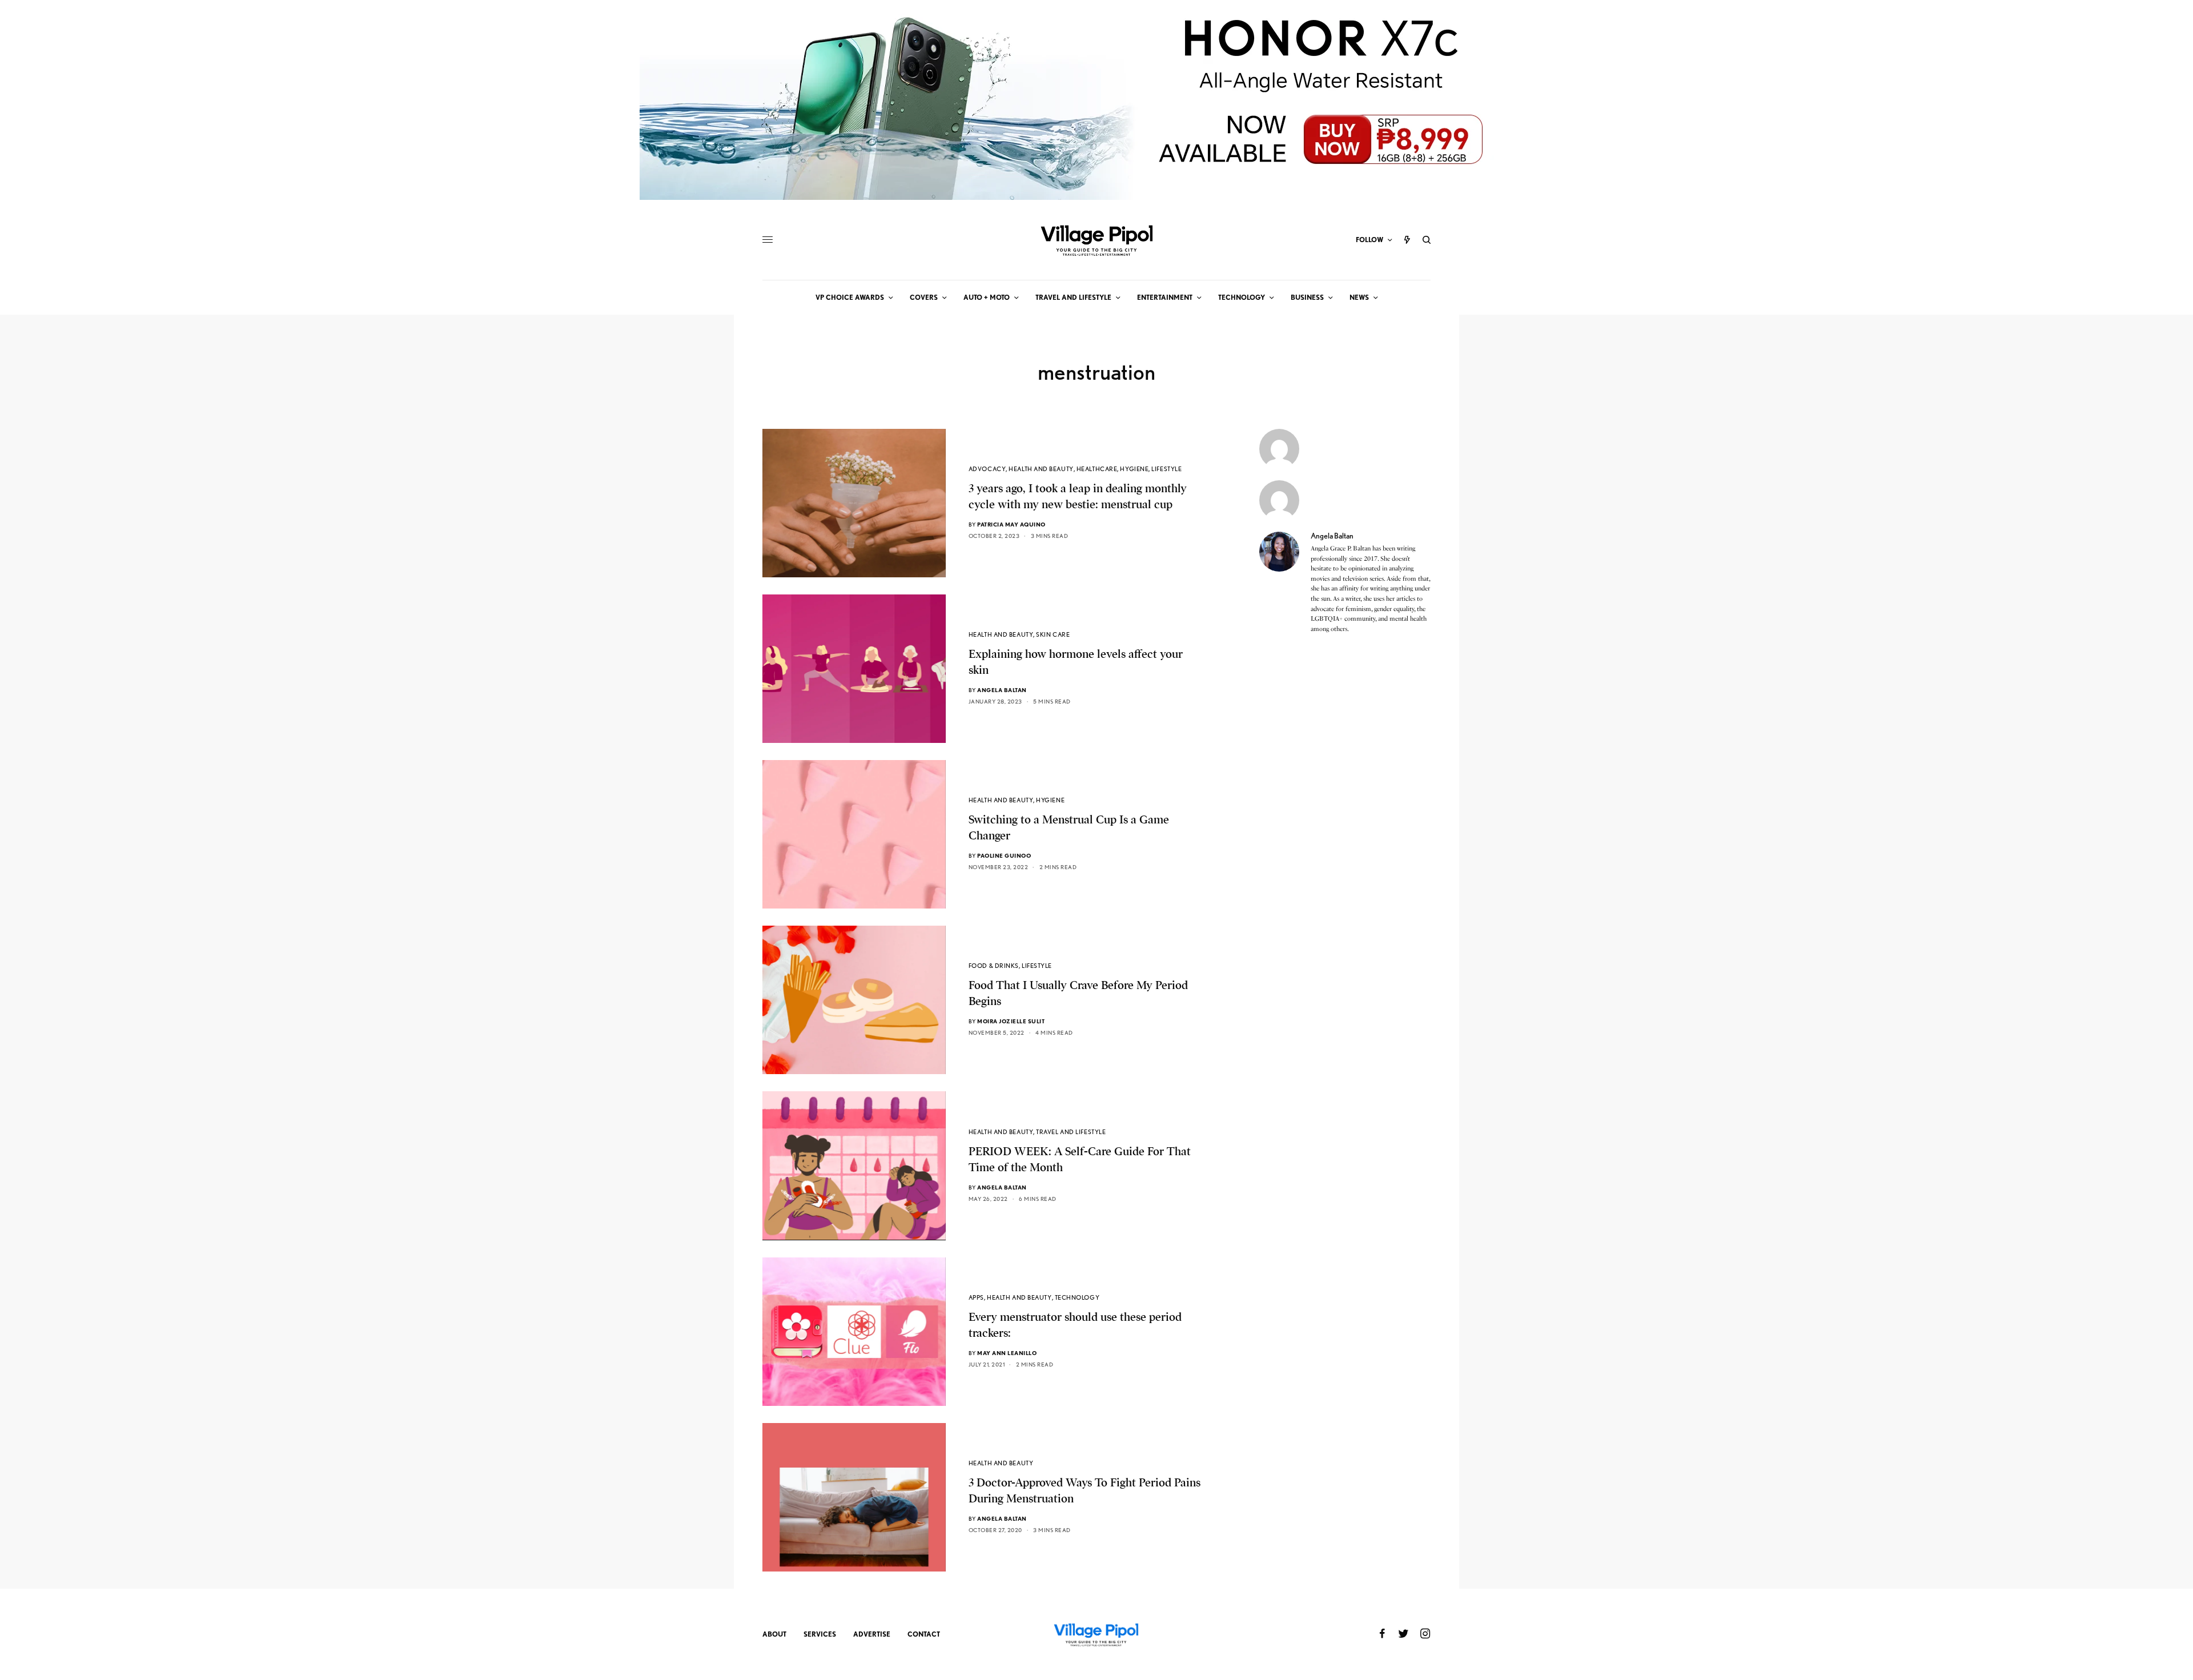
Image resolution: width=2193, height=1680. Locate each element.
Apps (976, 1297)
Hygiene (1134, 469)
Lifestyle (1166, 469)
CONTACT (924, 1634)
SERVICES (820, 1634)
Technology (1077, 1297)
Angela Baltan (1002, 690)
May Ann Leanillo (1007, 1353)
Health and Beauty (1041, 469)
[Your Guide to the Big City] (1096, 240)
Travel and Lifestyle (1071, 1132)
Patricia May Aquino (1011, 524)
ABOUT (774, 1634)
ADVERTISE (872, 1634)
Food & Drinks (994, 966)
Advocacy (987, 469)
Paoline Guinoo (1004, 855)
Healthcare (1097, 469)
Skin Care (1053, 634)
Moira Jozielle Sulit (1011, 1021)
